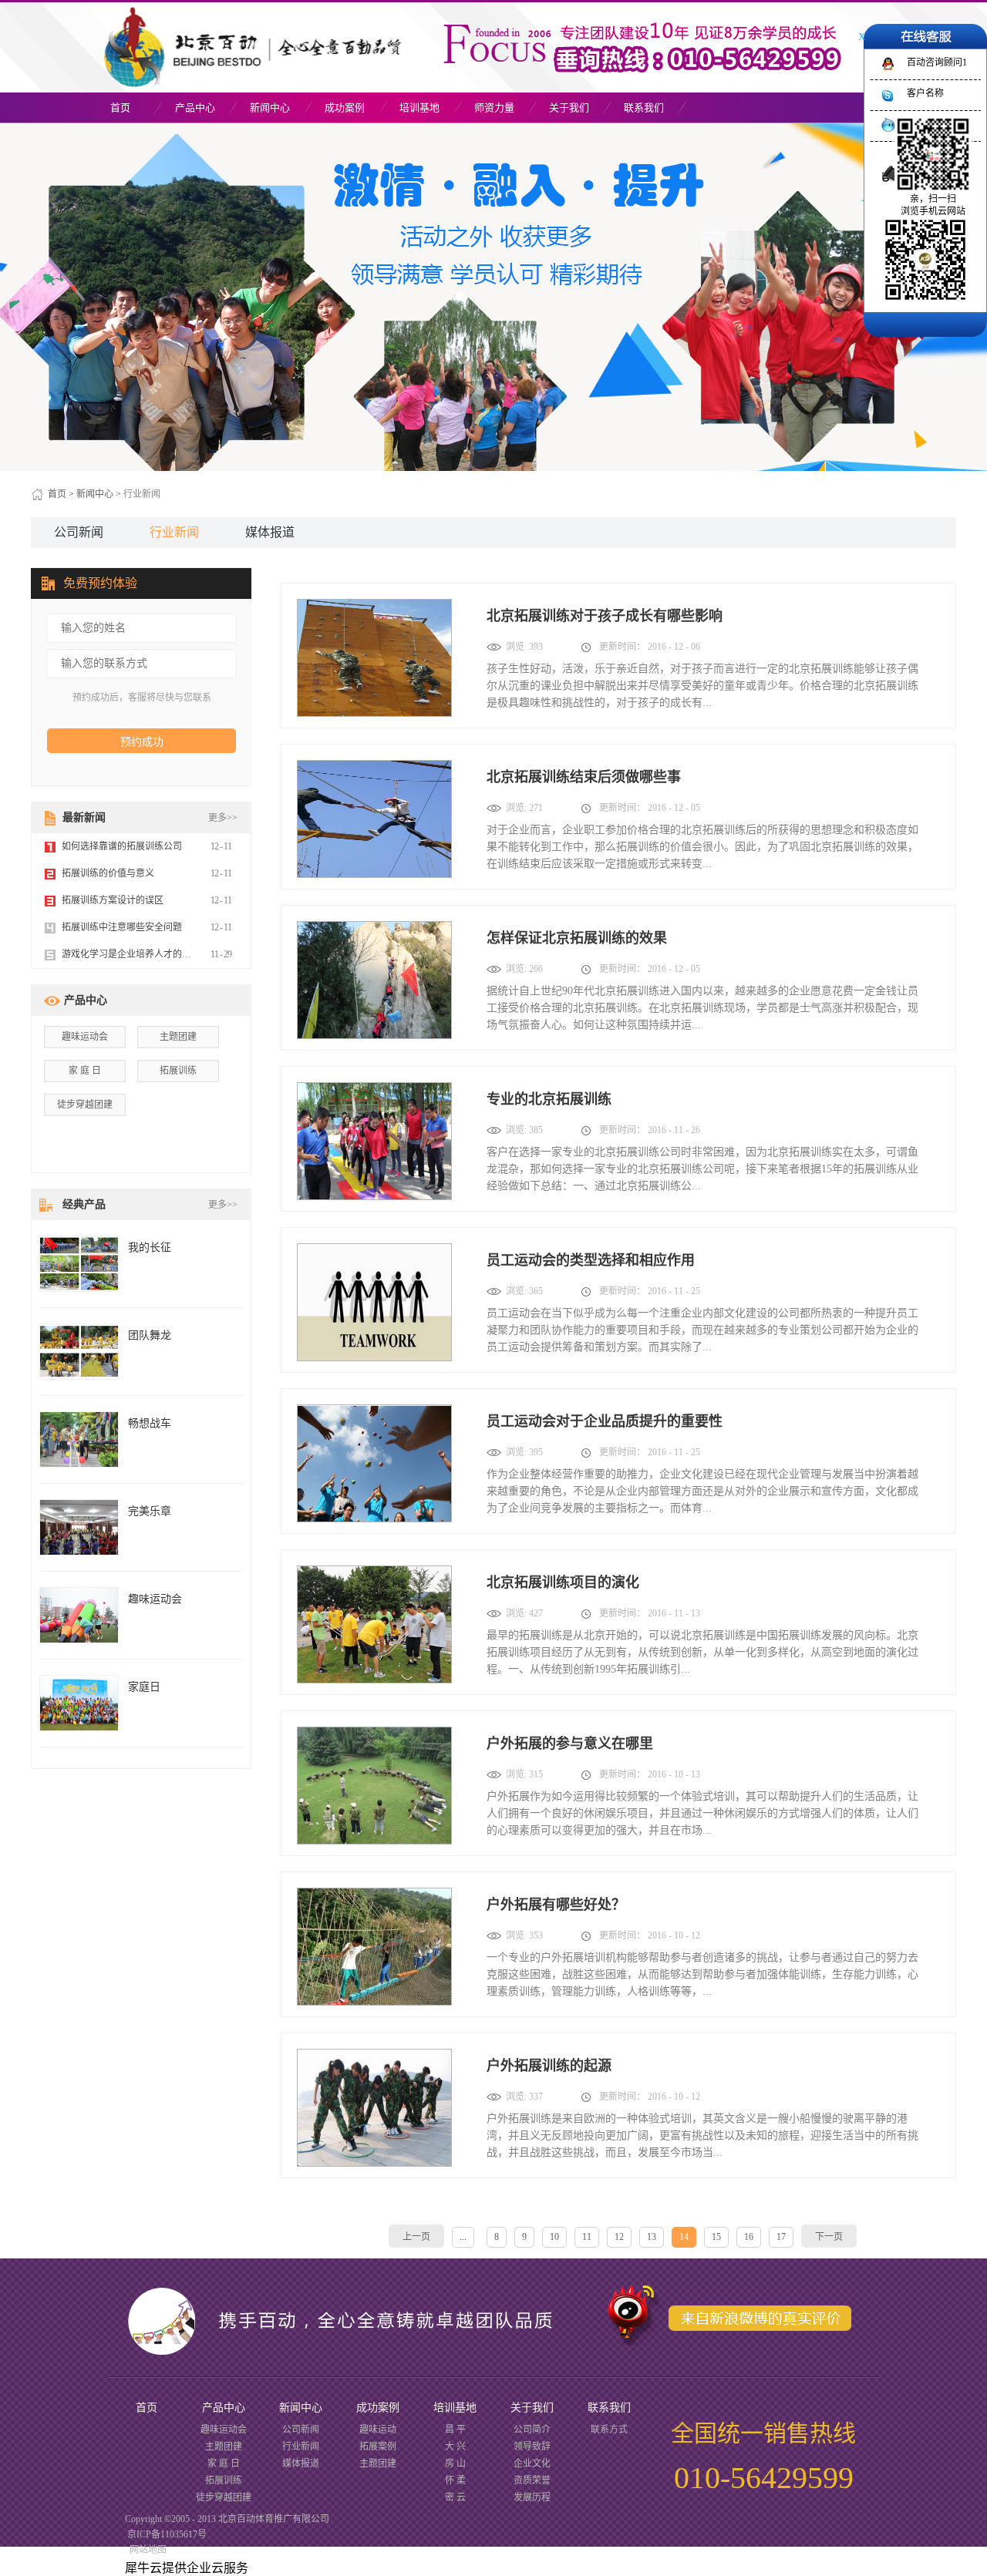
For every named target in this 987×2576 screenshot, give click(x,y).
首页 (120, 108)
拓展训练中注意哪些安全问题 (122, 927)
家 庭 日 (85, 1071)
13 (652, 2237)
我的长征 (150, 1248)
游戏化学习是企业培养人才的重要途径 (140, 954)
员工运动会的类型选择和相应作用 (591, 1260)
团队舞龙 (150, 1335)
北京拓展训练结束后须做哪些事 (584, 777)
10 (554, 2237)
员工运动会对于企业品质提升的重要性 (605, 1421)
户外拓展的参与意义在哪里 (570, 1744)
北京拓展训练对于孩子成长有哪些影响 (605, 616)
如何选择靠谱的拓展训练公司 (122, 846)
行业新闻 (142, 494)
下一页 (829, 2237)
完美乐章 (150, 1511)
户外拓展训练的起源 (549, 2066)
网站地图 (146, 2550)
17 (781, 2237)
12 (619, 2237)
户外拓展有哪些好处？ (556, 1905)
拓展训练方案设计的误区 (113, 900)
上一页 (416, 2237)
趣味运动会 (85, 1037)
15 (716, 2237)
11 (587, 2237)
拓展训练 (178, 1071)
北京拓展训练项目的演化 (563, 1582)
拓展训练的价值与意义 (108, 873)
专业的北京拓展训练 (549, 1099)
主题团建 (178, 1037)
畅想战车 (150, 1423)
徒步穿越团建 (85, 1105)
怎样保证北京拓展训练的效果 (577, 938)
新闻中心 (95, 494)
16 (749, 2237)
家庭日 (144, 1687)
